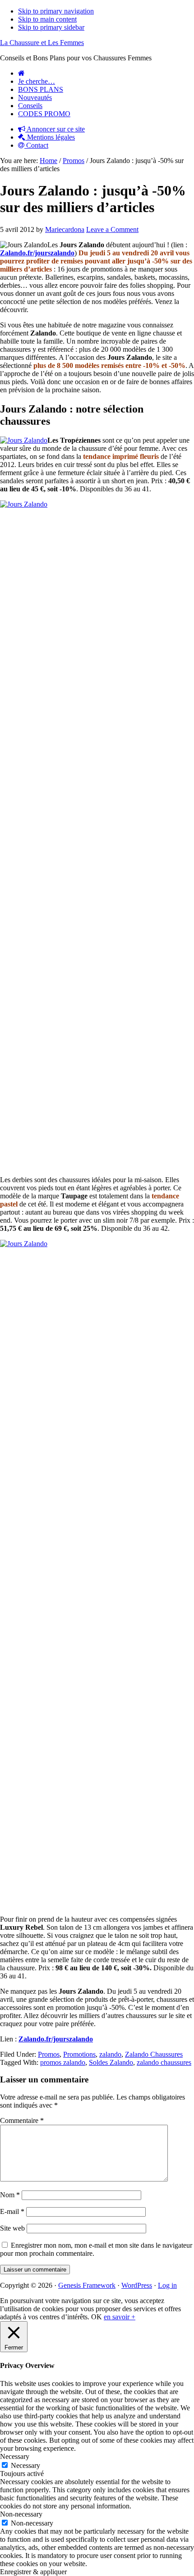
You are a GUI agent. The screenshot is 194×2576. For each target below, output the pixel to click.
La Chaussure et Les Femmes (42, 43)
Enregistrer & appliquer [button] (33, 2572)
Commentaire (22, 2120)
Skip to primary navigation (56, 11)
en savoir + (120, 2317)
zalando (110, 2054)
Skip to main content (47, 19)
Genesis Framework (87, 2285)
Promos (49, 2054)
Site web (12, 2228)
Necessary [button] (15, 2456)
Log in (167, 2285)
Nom (10, 2195)
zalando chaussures (164, 2062)
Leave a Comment (112, 229)
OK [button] (97, 2317)
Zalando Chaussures (154, 2054)
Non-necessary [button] (21, 2514)
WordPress (137, 2285)
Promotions (79, 2054)
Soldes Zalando (111, 2062)
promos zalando (63, 2062)
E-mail (12, 2211)
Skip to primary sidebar (51, 27)
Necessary (25, 2465)
